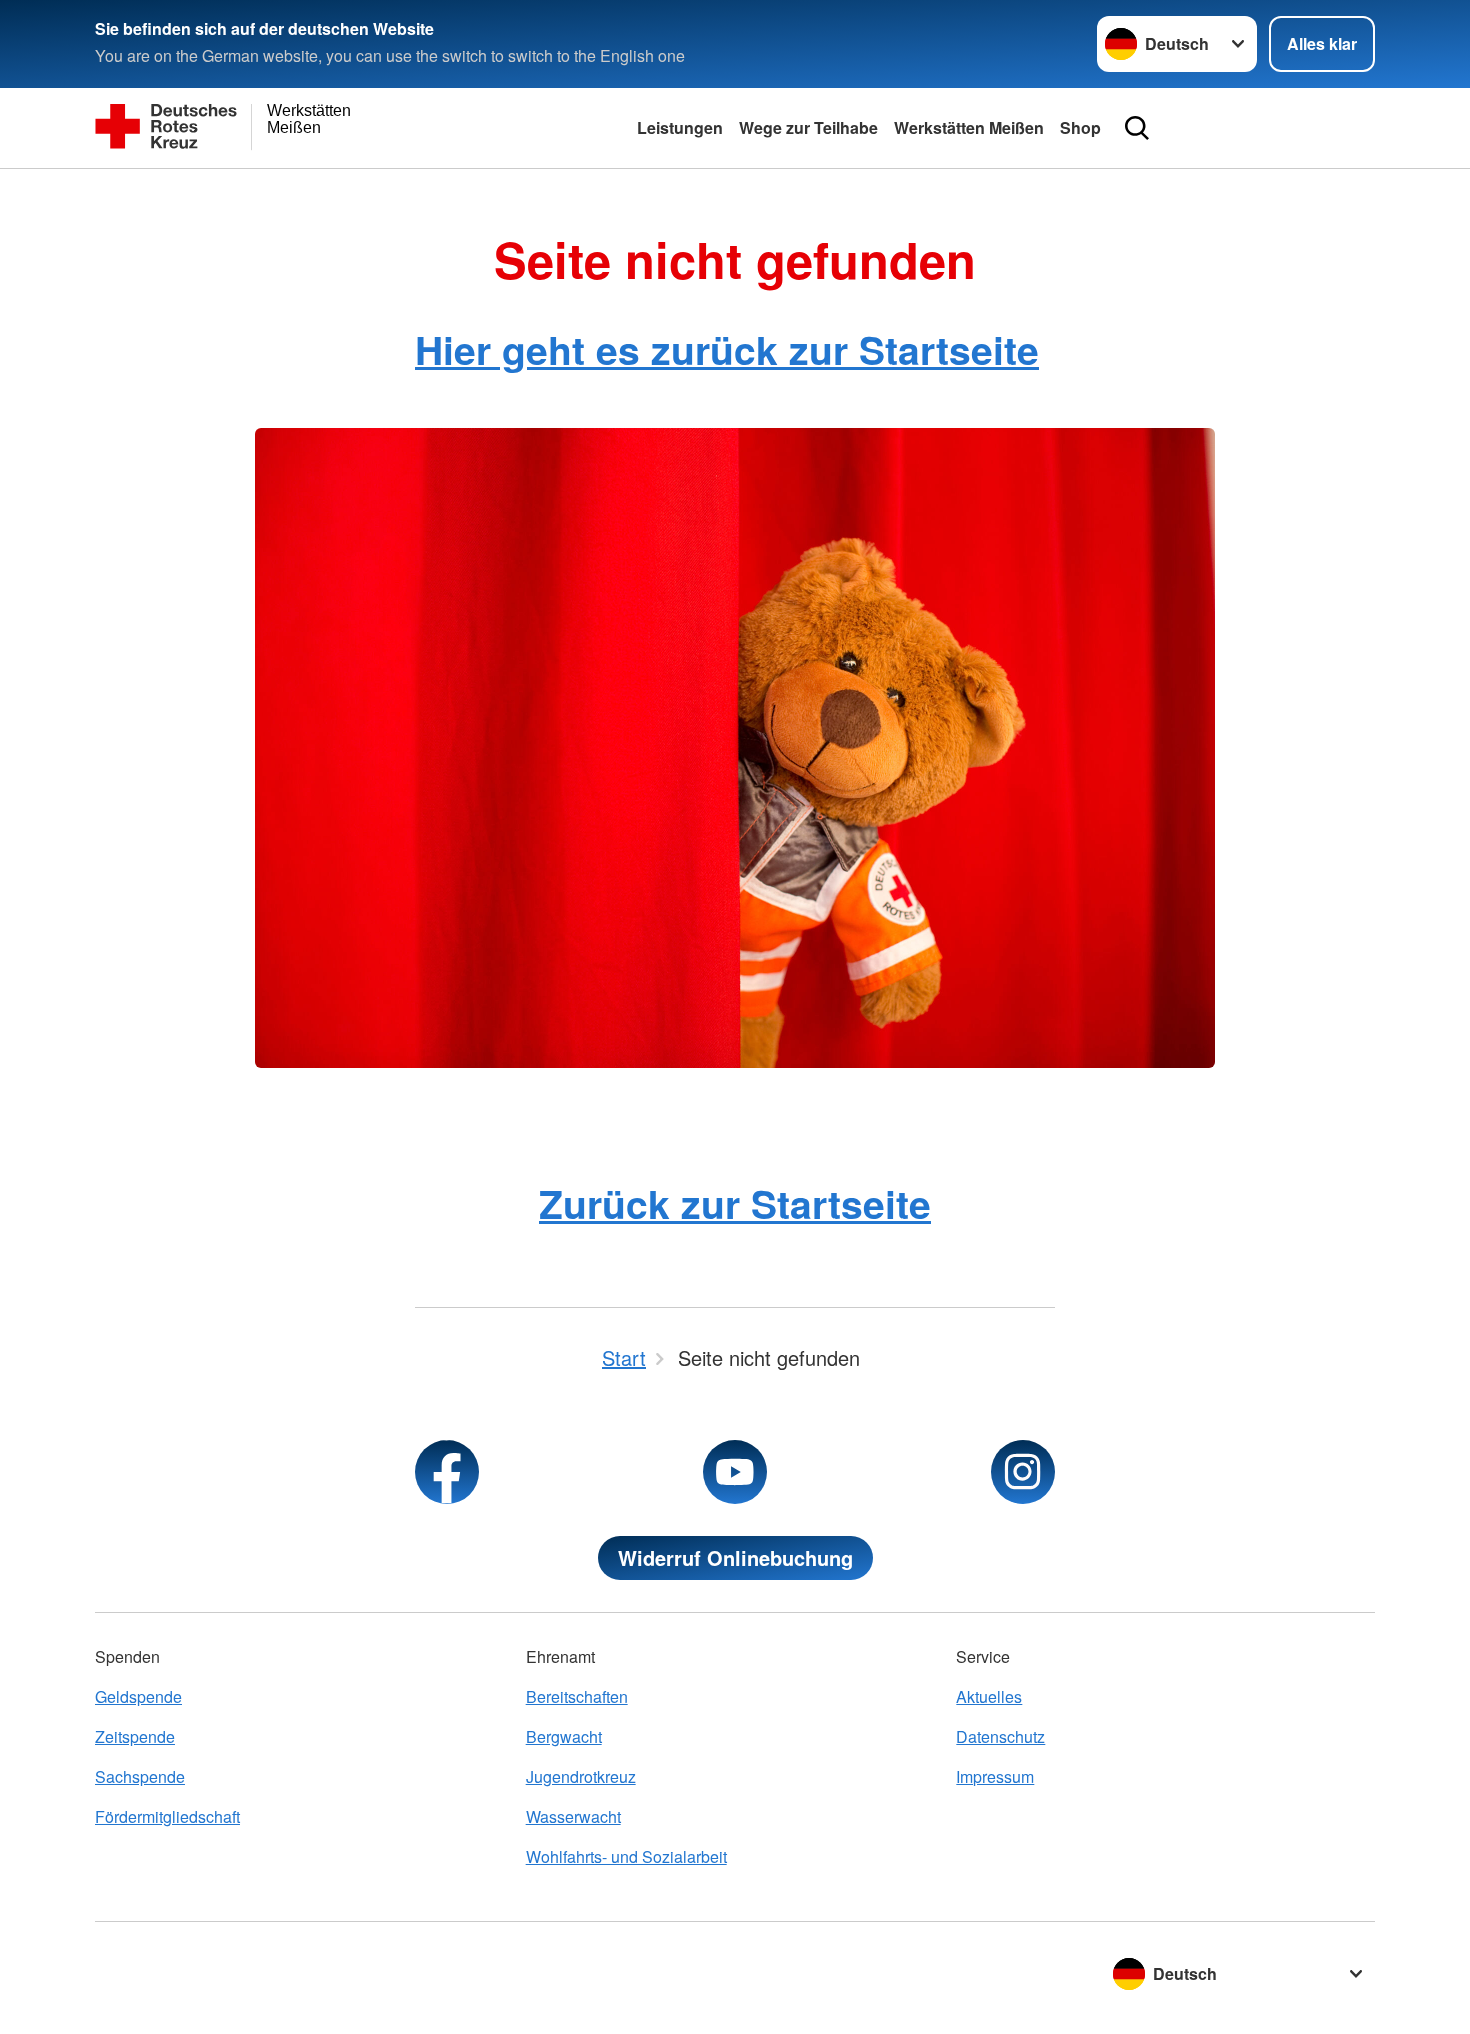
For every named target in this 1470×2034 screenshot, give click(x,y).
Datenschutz (1000, 1736)
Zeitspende (135, 1736)
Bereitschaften (577, 1696)
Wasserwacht (573, 1816)
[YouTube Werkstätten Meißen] (735, 1472)
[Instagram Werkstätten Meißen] (1023, 1472)
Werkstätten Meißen (969, 127)
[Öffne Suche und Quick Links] (1137, 128)
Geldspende (138, 1696)
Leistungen (680, 127)
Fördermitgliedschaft (167, 1816)
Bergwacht (564, 1736)
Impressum (995, 1776)
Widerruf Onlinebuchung (735, 1557)
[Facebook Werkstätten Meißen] (447, 1472)
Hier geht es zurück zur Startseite (727, 349)
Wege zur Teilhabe (808, 127)
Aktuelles (989, 1696)
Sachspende (140, 1776)
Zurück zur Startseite (735, 1203)
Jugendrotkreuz (581, 1776)
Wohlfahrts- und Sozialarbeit (626, 1856)
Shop (1080, 127)
